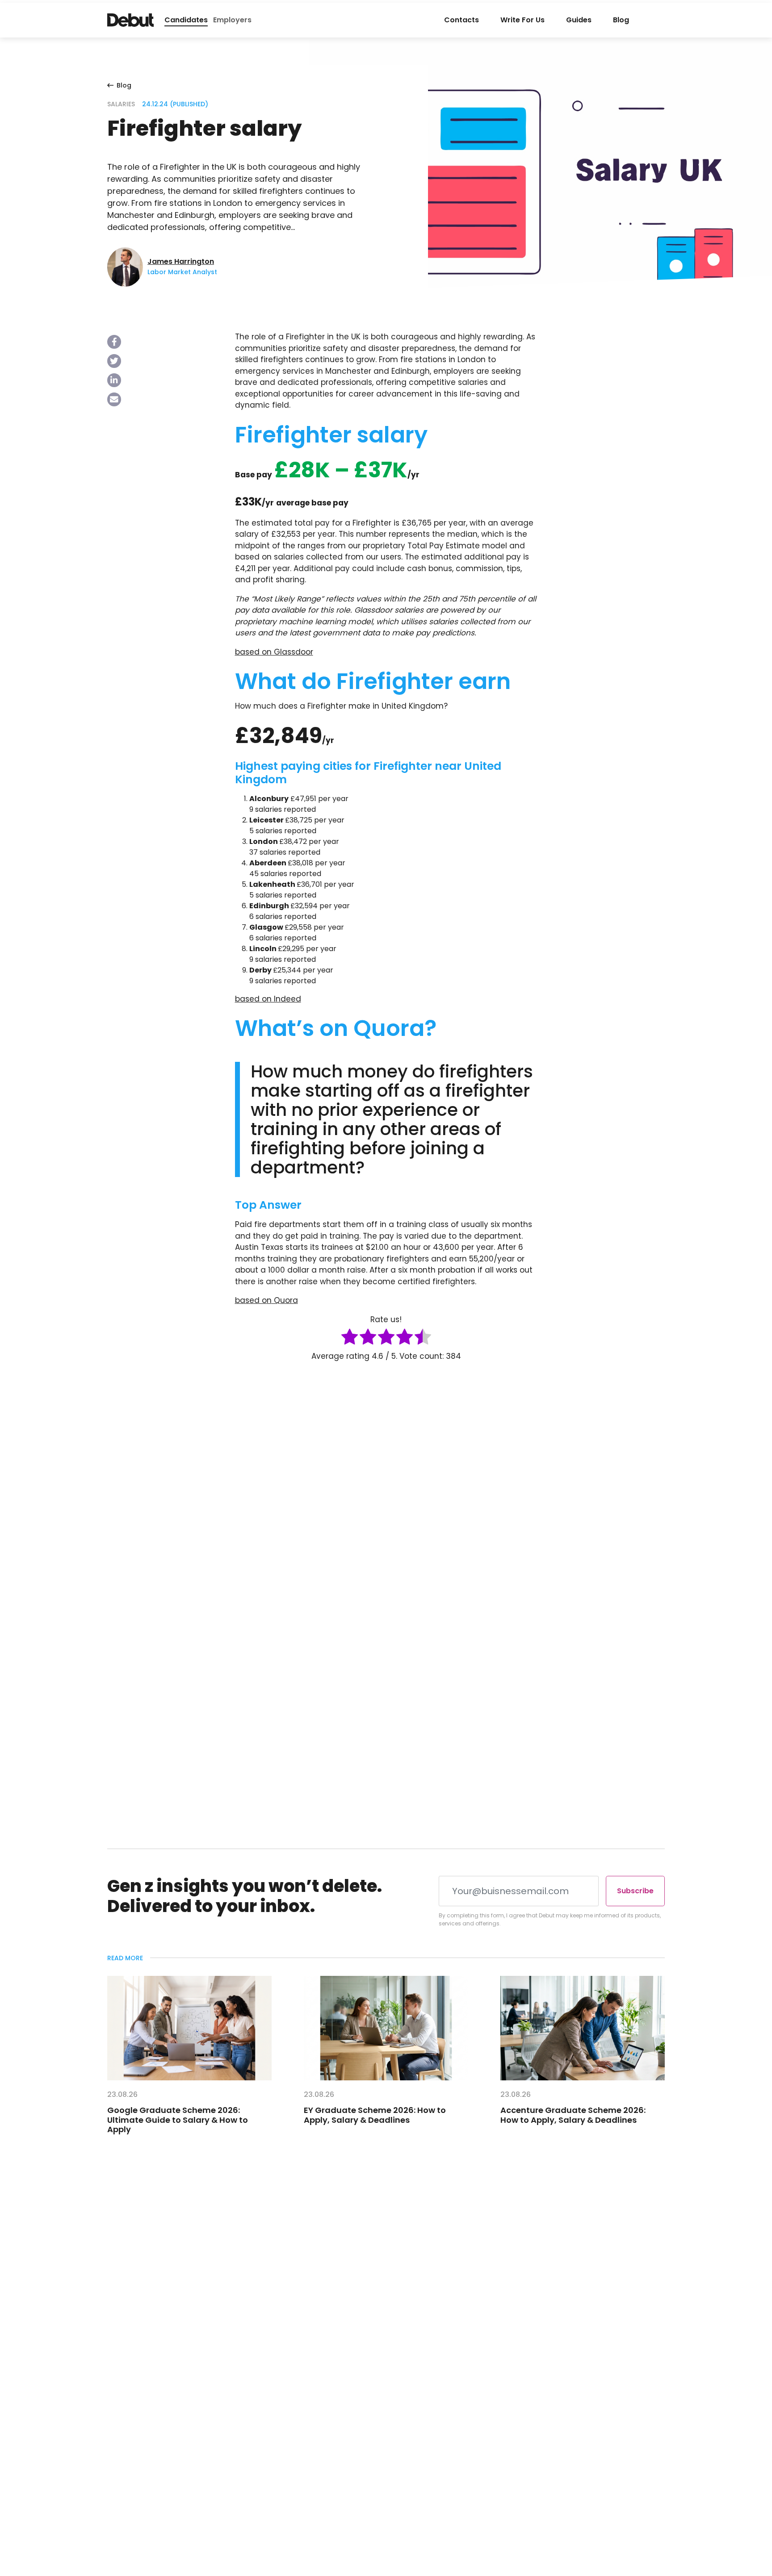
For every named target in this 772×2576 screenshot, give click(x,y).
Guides (579, 20)
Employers (232, 20)
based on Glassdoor (274, 652)
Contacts (462, 20)
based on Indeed (268, 999)
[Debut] (130, 20)
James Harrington (181, 261)
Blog (621, 20)
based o (251, 1300)
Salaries (121, 104)
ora (292, 1300)
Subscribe (635, 1891)
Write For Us (522, 20)
